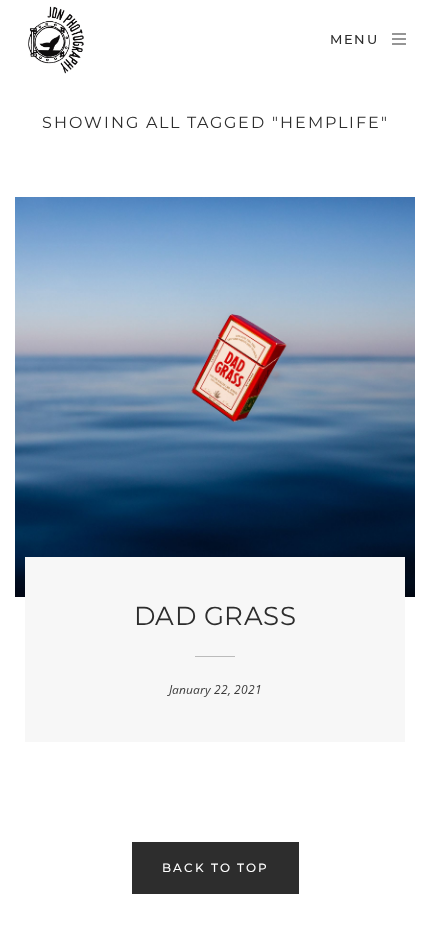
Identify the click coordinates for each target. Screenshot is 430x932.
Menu (354, 39)
